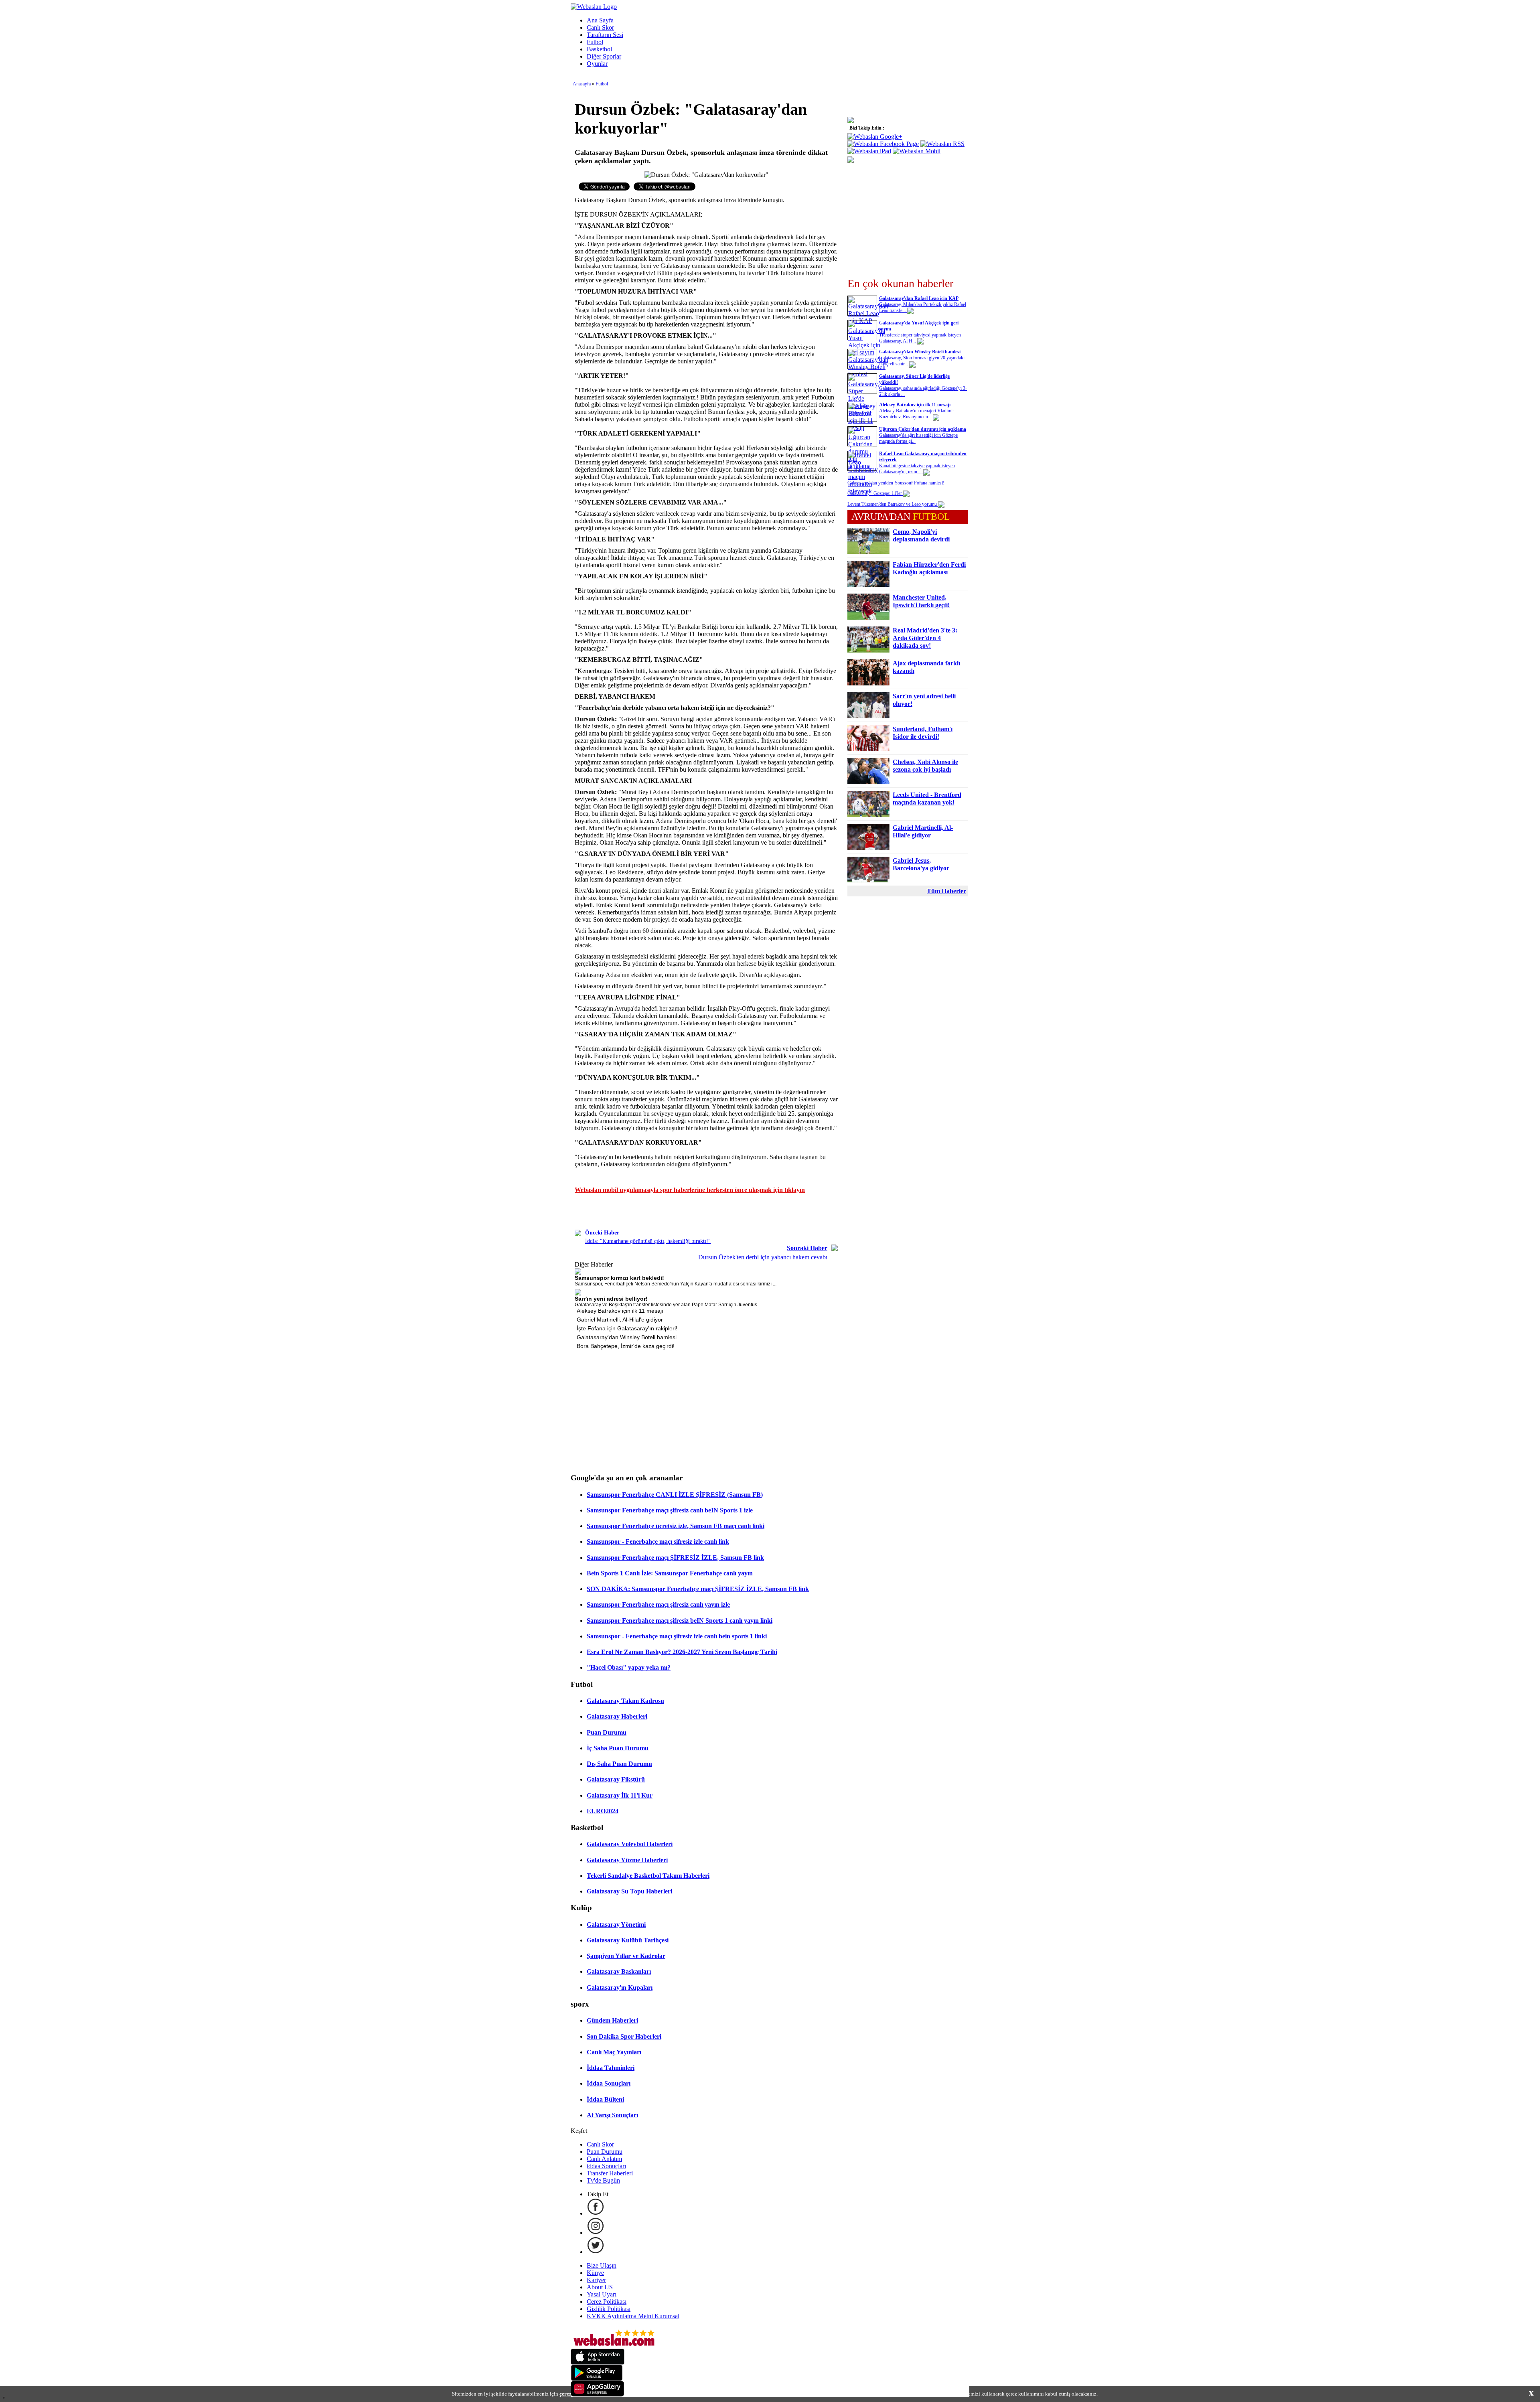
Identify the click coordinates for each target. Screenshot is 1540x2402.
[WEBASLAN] (594, 7)
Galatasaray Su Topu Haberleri (629, 1891)
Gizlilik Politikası (609, 2309)
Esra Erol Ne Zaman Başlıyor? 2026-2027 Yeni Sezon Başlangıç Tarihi (682, 1652)
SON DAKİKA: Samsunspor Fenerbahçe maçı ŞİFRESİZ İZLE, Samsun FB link (698, 1589)
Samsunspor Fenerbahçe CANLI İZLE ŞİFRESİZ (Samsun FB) (675, 1495)
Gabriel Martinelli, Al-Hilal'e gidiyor (620, 1320)
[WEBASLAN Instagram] (596, 2233)
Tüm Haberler (946, 891)
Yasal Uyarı (602, 2294)
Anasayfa (582, 84)
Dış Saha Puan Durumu (619, 1764)
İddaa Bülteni (605, 2099)
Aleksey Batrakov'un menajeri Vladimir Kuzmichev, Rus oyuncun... (917, 414)
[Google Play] (597, 2379)
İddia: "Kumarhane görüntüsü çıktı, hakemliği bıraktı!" (648, 1241)
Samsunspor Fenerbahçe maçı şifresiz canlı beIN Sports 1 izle (670, 1510)
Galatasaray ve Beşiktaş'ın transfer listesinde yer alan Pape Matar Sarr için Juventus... (668, 1305)
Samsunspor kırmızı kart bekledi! (619, 1278)
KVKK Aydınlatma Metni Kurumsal (633, 2316)
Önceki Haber (602, 1233)
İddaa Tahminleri (611, 2068)
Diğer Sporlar (604, 56)
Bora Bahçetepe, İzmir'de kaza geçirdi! (626, 1346)
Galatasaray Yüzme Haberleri (627, 1860)
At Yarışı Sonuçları (612, 2115)
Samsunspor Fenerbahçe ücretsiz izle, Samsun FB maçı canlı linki (676, 1526)
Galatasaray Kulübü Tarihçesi (628, 1940)
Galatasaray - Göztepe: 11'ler (875, 493)
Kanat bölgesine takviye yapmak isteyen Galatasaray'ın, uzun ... (917, 469)
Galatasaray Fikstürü (616, 1779)
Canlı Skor (600, 27)
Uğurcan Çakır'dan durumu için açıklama (923, 429)
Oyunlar (597, 64)
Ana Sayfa (600, 20)
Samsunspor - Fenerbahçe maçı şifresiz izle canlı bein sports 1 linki (677, 1636)
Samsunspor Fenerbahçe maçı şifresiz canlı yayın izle (658, 1604)
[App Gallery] (598, 2395)
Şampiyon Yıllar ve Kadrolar (626, 1956)
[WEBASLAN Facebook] (596, 2213)
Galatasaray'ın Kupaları (620, 1987)
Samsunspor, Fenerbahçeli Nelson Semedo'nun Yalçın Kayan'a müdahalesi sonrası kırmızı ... (676, 1284)
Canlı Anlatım (604, 2159)
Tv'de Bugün (603, 2180)
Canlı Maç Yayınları (614, 2052)
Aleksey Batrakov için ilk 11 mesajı (620, 1311)
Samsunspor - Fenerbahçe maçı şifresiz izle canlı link (658, 1542)
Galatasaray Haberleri (617, 1716)
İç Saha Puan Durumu (618, 1748)
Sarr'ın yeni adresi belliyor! (611, 1299)
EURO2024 (603, 1811)
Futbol (595, 42)
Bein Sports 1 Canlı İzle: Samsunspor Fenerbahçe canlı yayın (670, 1573)
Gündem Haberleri (612, 2020)
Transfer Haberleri (610, 2173)
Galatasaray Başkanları (619, 1971)
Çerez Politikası (607, 2302)
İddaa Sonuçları (609, 2083)
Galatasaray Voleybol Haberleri (630, 1844)
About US (600, 2287)
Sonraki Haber (807, 1248)
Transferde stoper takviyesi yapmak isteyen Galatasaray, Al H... (920, 338)
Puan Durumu (607, 1732)
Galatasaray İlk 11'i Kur (620, 1795)
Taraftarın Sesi (605, 35)
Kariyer (596, 2280)
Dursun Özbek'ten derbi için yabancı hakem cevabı (763, 1257)
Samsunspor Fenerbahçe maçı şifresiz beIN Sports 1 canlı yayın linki (680, 1621)
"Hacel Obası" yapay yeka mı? (629, 1667)
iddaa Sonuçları (606, 2166)
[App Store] (598, 2362)
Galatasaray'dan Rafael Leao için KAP (919, 298)
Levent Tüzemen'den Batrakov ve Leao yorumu (893, 504)
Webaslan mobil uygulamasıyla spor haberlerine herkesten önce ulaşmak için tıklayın (690, 1190)
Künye (595, 2273)
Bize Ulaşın (602, 2265)
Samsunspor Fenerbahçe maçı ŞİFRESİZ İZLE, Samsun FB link (675, 1558)
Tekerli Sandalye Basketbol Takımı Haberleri (648, 1876)
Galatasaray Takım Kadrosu (625, 1701)
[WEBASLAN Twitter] (596, 2252)
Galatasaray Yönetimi (616, 1925)
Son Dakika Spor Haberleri (624, 2036)
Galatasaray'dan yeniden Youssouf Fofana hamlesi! (896, 483)
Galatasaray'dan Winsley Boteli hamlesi (627, 1337)
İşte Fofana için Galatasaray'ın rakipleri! (627, 1328)
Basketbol (599, 49)
